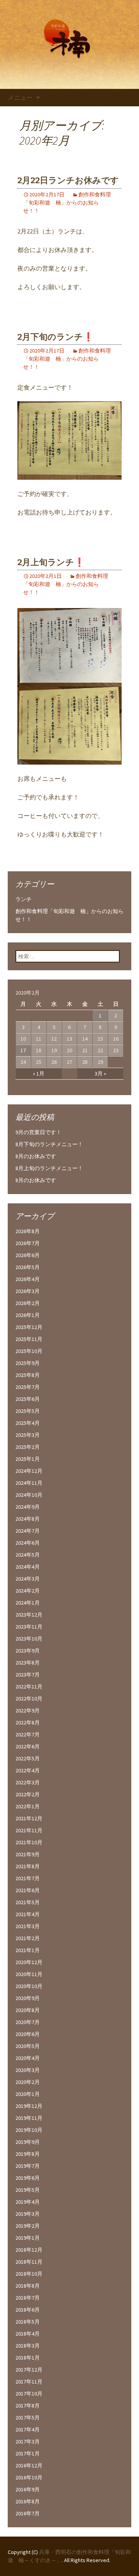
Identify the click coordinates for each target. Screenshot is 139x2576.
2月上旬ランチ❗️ (51, 562)
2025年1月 (28, 1459)
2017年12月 (29, 2370)
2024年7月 (28, 1531)
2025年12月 (29, 1327)
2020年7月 (28, 2022)
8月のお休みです (36, 1156)
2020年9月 (28, 1998)
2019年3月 (28, 2214)
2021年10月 (29, 1842)
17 (23, 1050)
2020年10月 (29, 1986)
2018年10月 (29, 2274)
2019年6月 (28, 2178)
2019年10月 (29, 2130)
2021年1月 (28, 1950)
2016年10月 (29, 2477)
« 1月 (39, 1073)
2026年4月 (28, 1279)
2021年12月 (29, 1818)
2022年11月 (29, 1687)
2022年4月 (28, 1770)
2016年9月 (28, 2489)
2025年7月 (28, 1387)
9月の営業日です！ (38, 1132)
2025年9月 (28, 1363)
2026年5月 (28, 1267)
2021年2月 (28, 1938)
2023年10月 (29, 1639)
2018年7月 (28, 2298)
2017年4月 (28, 2429)
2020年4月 (28, 2058)
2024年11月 (29, 1483)
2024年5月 (28, 1555)
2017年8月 (28, 2406)
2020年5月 (28, 2046)
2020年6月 (28, 2034)
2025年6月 (28, 1399)
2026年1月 (28, 1315)
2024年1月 (28, 1603)
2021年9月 (28, 1854)
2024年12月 (29, 1471)
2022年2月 (28, 1794)
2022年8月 (28, 1722)
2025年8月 (28, 1375)
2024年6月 (28, 1543)
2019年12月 (29, 2106)
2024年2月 (28, 1591)
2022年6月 (28, 1746)
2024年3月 (28, 1579)
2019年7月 (28, 2166)
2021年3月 (28, 1926)
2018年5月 (28, 2322)
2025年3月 (28, 1435)
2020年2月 (28, 2082)
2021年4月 (28, 1914)
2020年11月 (29, 1974)
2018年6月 (28, 2310)
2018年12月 (29, 2250)
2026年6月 (28, 1255)
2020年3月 (28, 2070)
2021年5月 (28, 1902)
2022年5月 (28, 1758)
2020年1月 (28, 2094)
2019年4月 (28, 2202)
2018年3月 (28, 2346)
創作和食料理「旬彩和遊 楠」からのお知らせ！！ (67, 203)
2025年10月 (29, 1351)
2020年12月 (29, 1962)
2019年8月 (28, 2154)
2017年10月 (29, 2394)
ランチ (24, 899)
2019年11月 (29, 2118)
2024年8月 (28, 1519)
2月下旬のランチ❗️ (55, 337)
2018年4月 (28, 2334)
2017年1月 (28, 2453)
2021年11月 (29, 1830)
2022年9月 (28, 1711)
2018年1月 (28, 2358)
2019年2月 (28, 2226)
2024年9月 (28, 1507)
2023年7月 (28, 1675)
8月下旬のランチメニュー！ (49, 1144)
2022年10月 (29, 1699)
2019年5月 (28, 2190)
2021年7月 (28, 1878)
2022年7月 (28, 1734)
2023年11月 (29, 1627)
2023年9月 (28, 1651)
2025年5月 (28, 1411)
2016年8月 (28, 2501)
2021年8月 (28, 1866)
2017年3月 (28, 2441)
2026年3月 (28, 1291)
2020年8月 (28, 2010)
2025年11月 (29, 1339)
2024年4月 (28, 1567)
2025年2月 (28, 1447)
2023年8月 (28, 1663)
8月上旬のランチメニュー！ (49, 1168)
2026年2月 (28, 1303)
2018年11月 (29, 2262)
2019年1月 (28, 2238)
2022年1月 (28, 1806)
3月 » (100, 1073)
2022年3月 (28, 1782)
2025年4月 (28, 1423)
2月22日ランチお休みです (68, 180)
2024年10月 (29, 1495)
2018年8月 (28, 2286)
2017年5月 (28, 2418)
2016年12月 (29, 2465)
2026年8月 (28, 1231)
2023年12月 (29, 1615)
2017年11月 (29, 2382)
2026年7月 (28, 1243)
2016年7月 (28, 2513)
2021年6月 (28, 1890)
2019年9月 (28, 2142)
